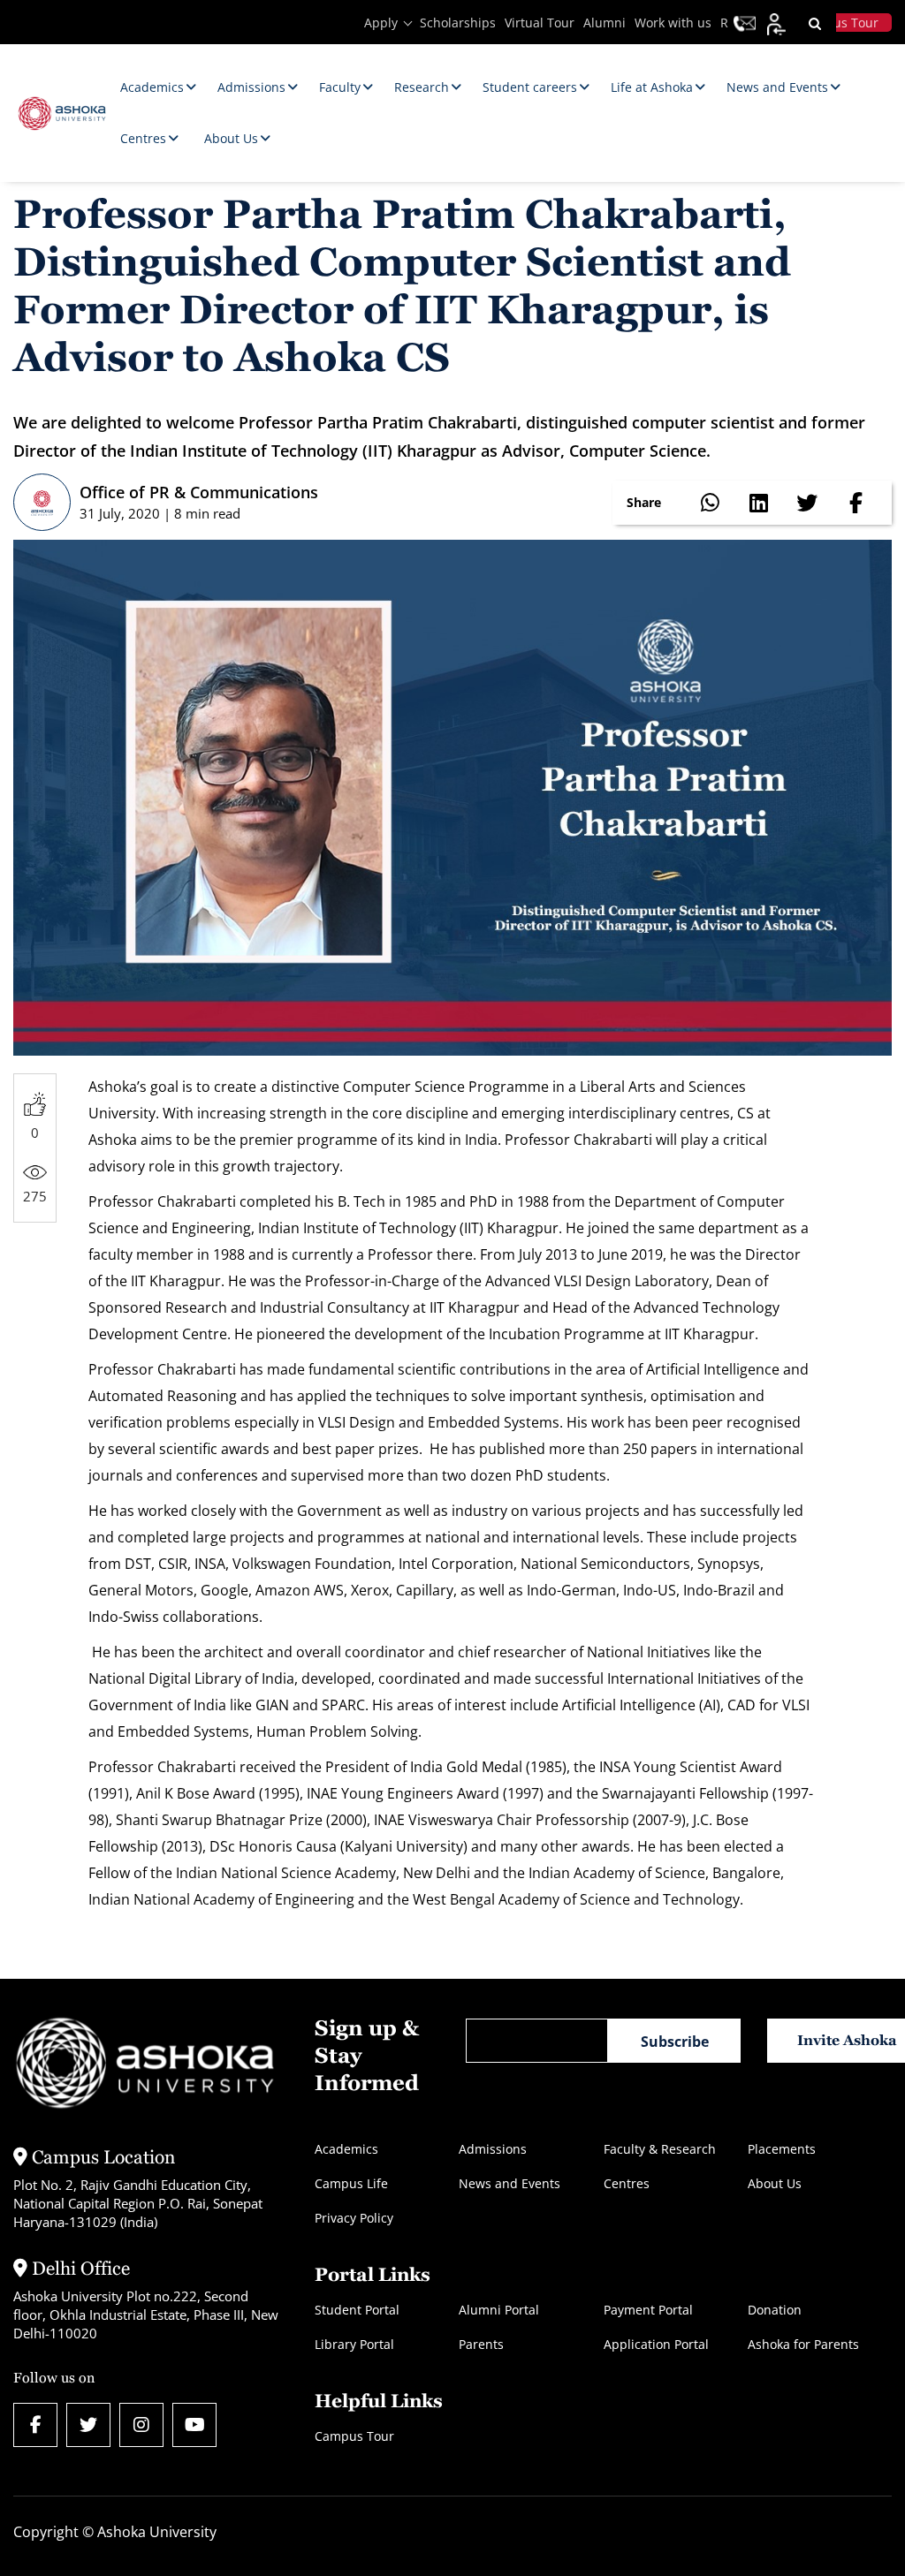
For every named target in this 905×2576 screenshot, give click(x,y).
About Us (775, 2183)
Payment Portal (648, 2310)
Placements (782, 2149)
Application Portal (656, 2344)
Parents (481, 2344)
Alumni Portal (499, 2310)
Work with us (673, 23)
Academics (346, 2149)
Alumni (605, 23)
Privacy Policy (354, 2218)
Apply (381, 23)
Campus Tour (354, 2436)
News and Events (510, 2183)
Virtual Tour (540, 23)
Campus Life (351, 2183)
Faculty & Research (660, 2149)
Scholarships (458, 23)
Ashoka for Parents (803, 2344)
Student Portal (357, 2310)
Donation (775, 2310)
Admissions (493, 2149)
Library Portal (354, 2344)
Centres (627, 2183)
